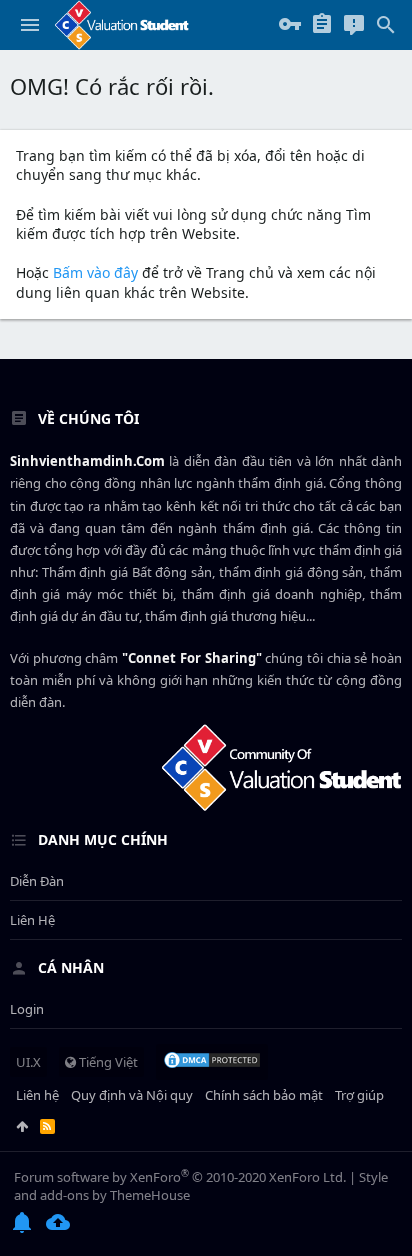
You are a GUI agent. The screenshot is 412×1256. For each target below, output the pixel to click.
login (27, 1009)
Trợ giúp (359, 1095)
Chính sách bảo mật (264, 1095)
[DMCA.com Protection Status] (212, 1062)
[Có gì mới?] (354, 25)
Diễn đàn (37, 881)
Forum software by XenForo (180, 1177)
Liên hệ (32, 920)
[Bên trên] (22, 1126)
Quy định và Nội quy (132, 1095)
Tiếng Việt (107, 1062)
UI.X (28, 1062)
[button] (30, 25)
